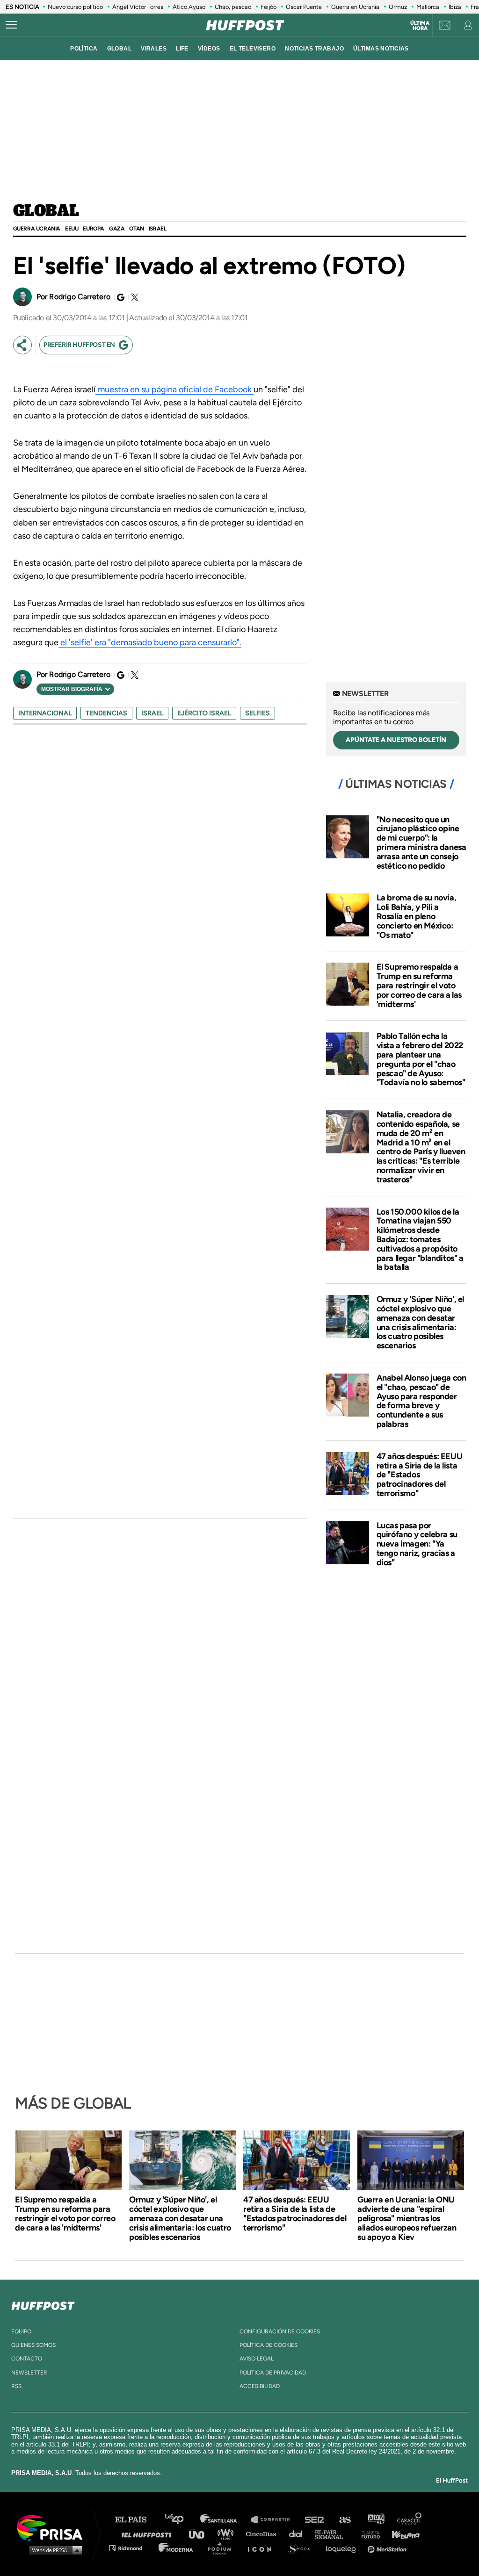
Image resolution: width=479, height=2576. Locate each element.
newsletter (29, 2373)
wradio (228, 2534)
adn (375, 2520)
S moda (302, 2548)
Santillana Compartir (275, 2520)
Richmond (131, 2548)
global (120, 49)
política (84, 49)
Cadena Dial (299, 2534)
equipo (21, 2331)
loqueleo (343, 2548)
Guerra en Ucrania (355, 7)
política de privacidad (273, 2373)
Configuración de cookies (280, 2331)
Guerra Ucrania (37, 229)
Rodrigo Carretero (80, 297)
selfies (258, 713)
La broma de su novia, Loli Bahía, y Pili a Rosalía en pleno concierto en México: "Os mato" (417, 916)
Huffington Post (149, 2534)
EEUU (72, 229)
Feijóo (269, 7)
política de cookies (269, 2345)
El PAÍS (136, 2520)
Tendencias (106, 713)
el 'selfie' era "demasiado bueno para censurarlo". (150, 642)
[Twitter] (133, 297)
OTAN (136, 229)
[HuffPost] (43, 2304)
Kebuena (401, 2534)
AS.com (345, 2520)
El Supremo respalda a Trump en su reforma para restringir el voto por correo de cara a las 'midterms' (419, 985)
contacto (27, 2359)
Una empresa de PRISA (53, 2527)
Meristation (388, 2548)
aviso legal (257, 2359)
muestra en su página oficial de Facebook (174, 389)
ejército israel (204, 713)
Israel (158, 229)
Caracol (410, 2520)
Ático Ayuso (189, 7)
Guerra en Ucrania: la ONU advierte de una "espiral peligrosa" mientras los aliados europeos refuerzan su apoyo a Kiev (407, 2218)
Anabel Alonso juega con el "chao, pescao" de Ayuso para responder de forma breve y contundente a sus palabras (421, 1401)
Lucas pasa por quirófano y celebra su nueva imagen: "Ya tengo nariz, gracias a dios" (417, 1544)
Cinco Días (263, 2534)
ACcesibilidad (260, 2386)
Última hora (420, 26)
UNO (201, 2534)
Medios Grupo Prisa (53, 2550)
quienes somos (33, 2345)
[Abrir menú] (11, 25)
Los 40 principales (181, 2520)
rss (16, 2386)
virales (154, 49)
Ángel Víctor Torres (138, 7)
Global (46, 211)
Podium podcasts (223, 2548)
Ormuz (398, 7)
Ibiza (455, 7)
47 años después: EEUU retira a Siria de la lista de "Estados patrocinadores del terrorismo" (420, 1475)
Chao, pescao (233, 7)
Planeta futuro (368, 2534)
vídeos (209, 49)
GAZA (117, 229)
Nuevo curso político (75, 7)
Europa (94, 229)
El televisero (253, 49)
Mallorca (428, 7)
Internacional (45, 713)
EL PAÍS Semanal (333, 2534)
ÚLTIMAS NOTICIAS (381, 49)
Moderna (177, 2548)
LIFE (182, 49)
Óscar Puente (304, 7)
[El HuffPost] (245, 25)
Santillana (225, 2520)
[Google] (119, 297)
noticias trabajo (314, 49)
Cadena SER (315, 2520)
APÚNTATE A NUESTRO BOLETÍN (396, 740)
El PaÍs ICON (263, 2548)
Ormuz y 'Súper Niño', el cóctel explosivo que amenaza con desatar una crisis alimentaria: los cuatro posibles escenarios (420, 1322)
